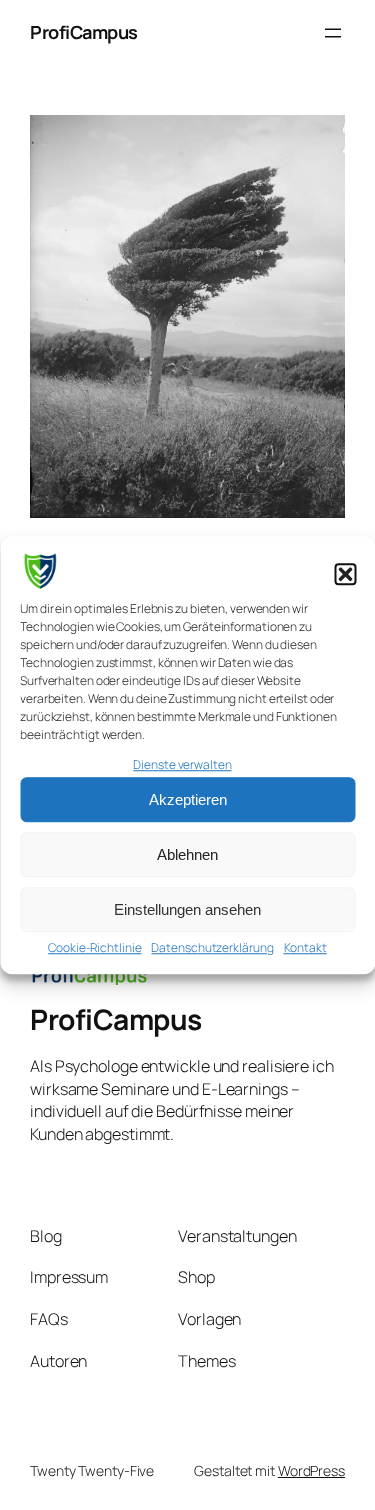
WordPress (311, 1470)
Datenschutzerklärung (212, 947)
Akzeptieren (188, 799)
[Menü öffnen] (333, 33)
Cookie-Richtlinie (94, 947)
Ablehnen (187, 854)
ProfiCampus (84, 32)
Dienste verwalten (182, 764)
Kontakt (305, 947)
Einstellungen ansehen (187, 909)
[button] (345, 575)
